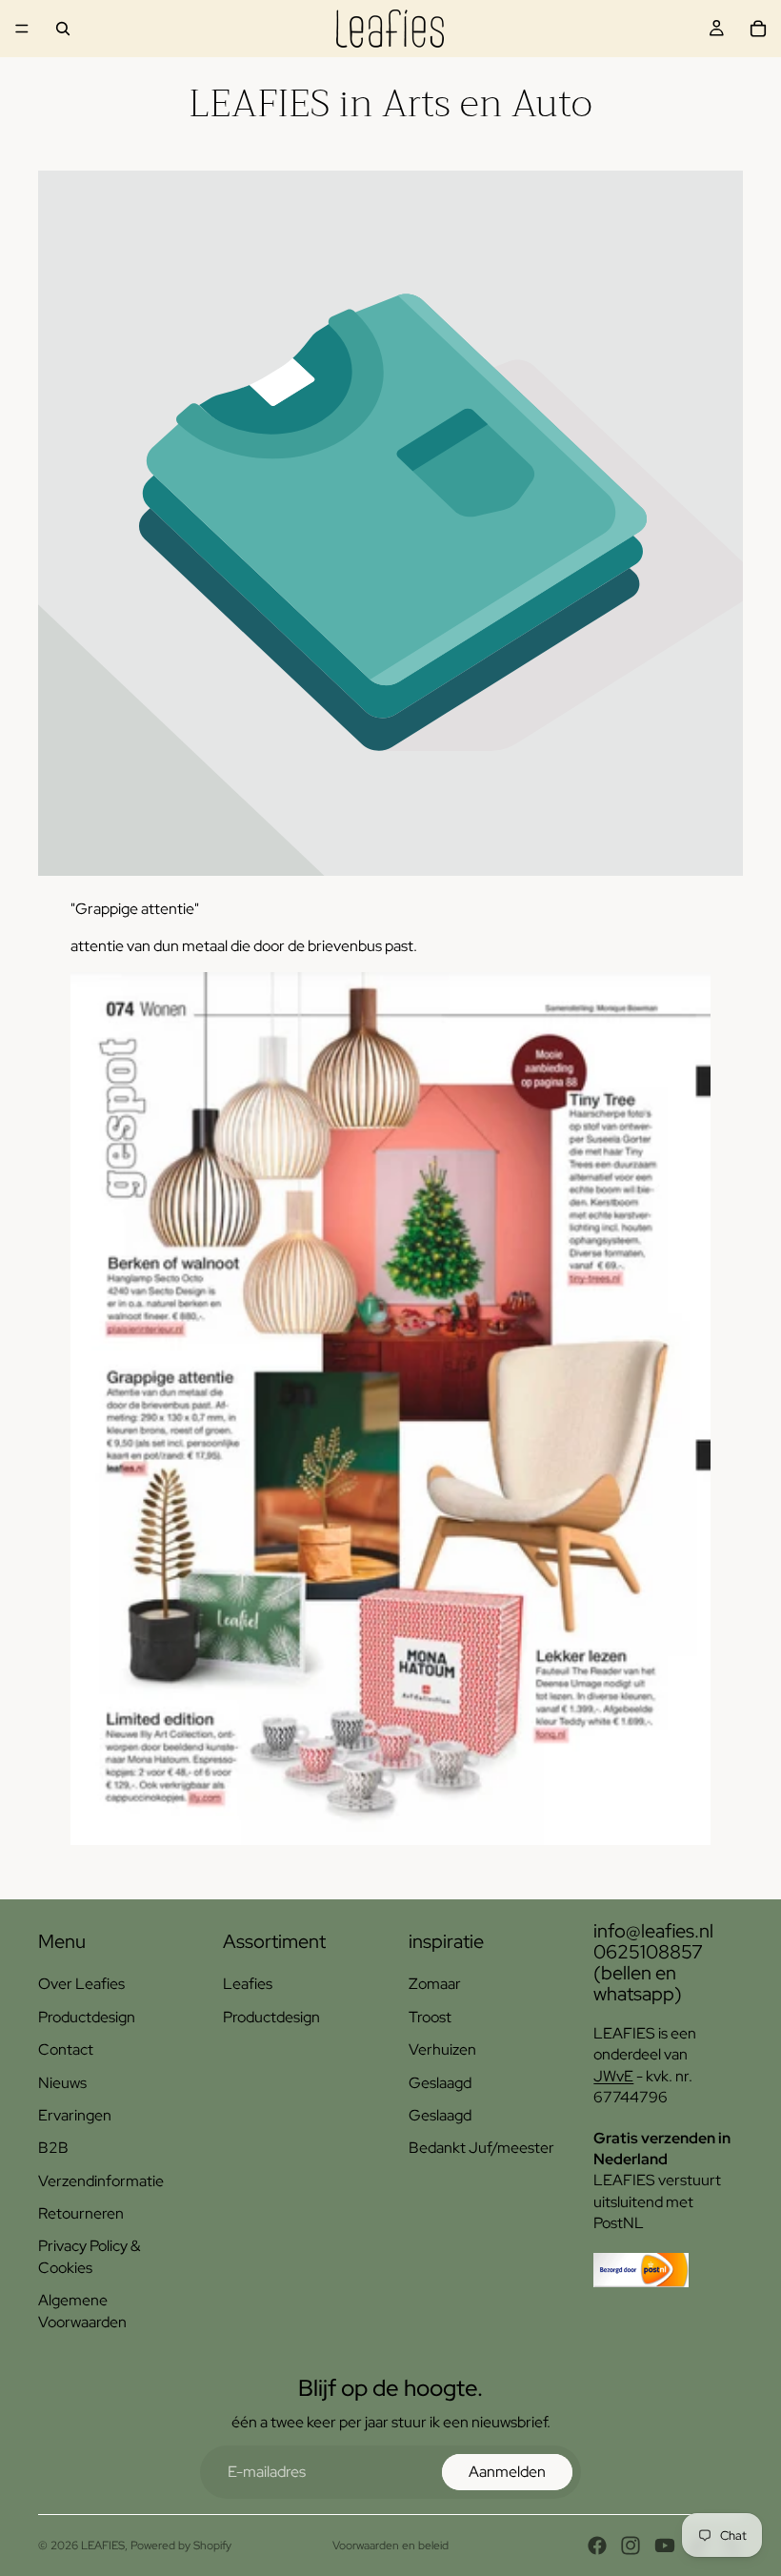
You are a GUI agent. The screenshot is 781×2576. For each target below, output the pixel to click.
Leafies (248, 1984)
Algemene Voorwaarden (82, 2311)
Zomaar (435, 1984)
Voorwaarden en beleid (390, 2546)
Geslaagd (440, 2083)
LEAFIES (103, 2546)
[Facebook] (597, 2546)
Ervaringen (75, 2115)
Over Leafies (81, 1984)
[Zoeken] (63, 29)
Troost (430, 2017)
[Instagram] (631, 2546)
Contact (66, 2049)
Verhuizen (442, 2049)
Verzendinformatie (101, 2181)
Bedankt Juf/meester (481, 2148)
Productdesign (87, 2017)
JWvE (613, 2076)
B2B (53, 2148)
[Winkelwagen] (758, 29)
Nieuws (62, 2083)
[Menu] (22, 29)
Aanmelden (507, 2472)
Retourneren (81, 2213)
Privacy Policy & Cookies (89, 2256)
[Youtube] (665, 2546)
